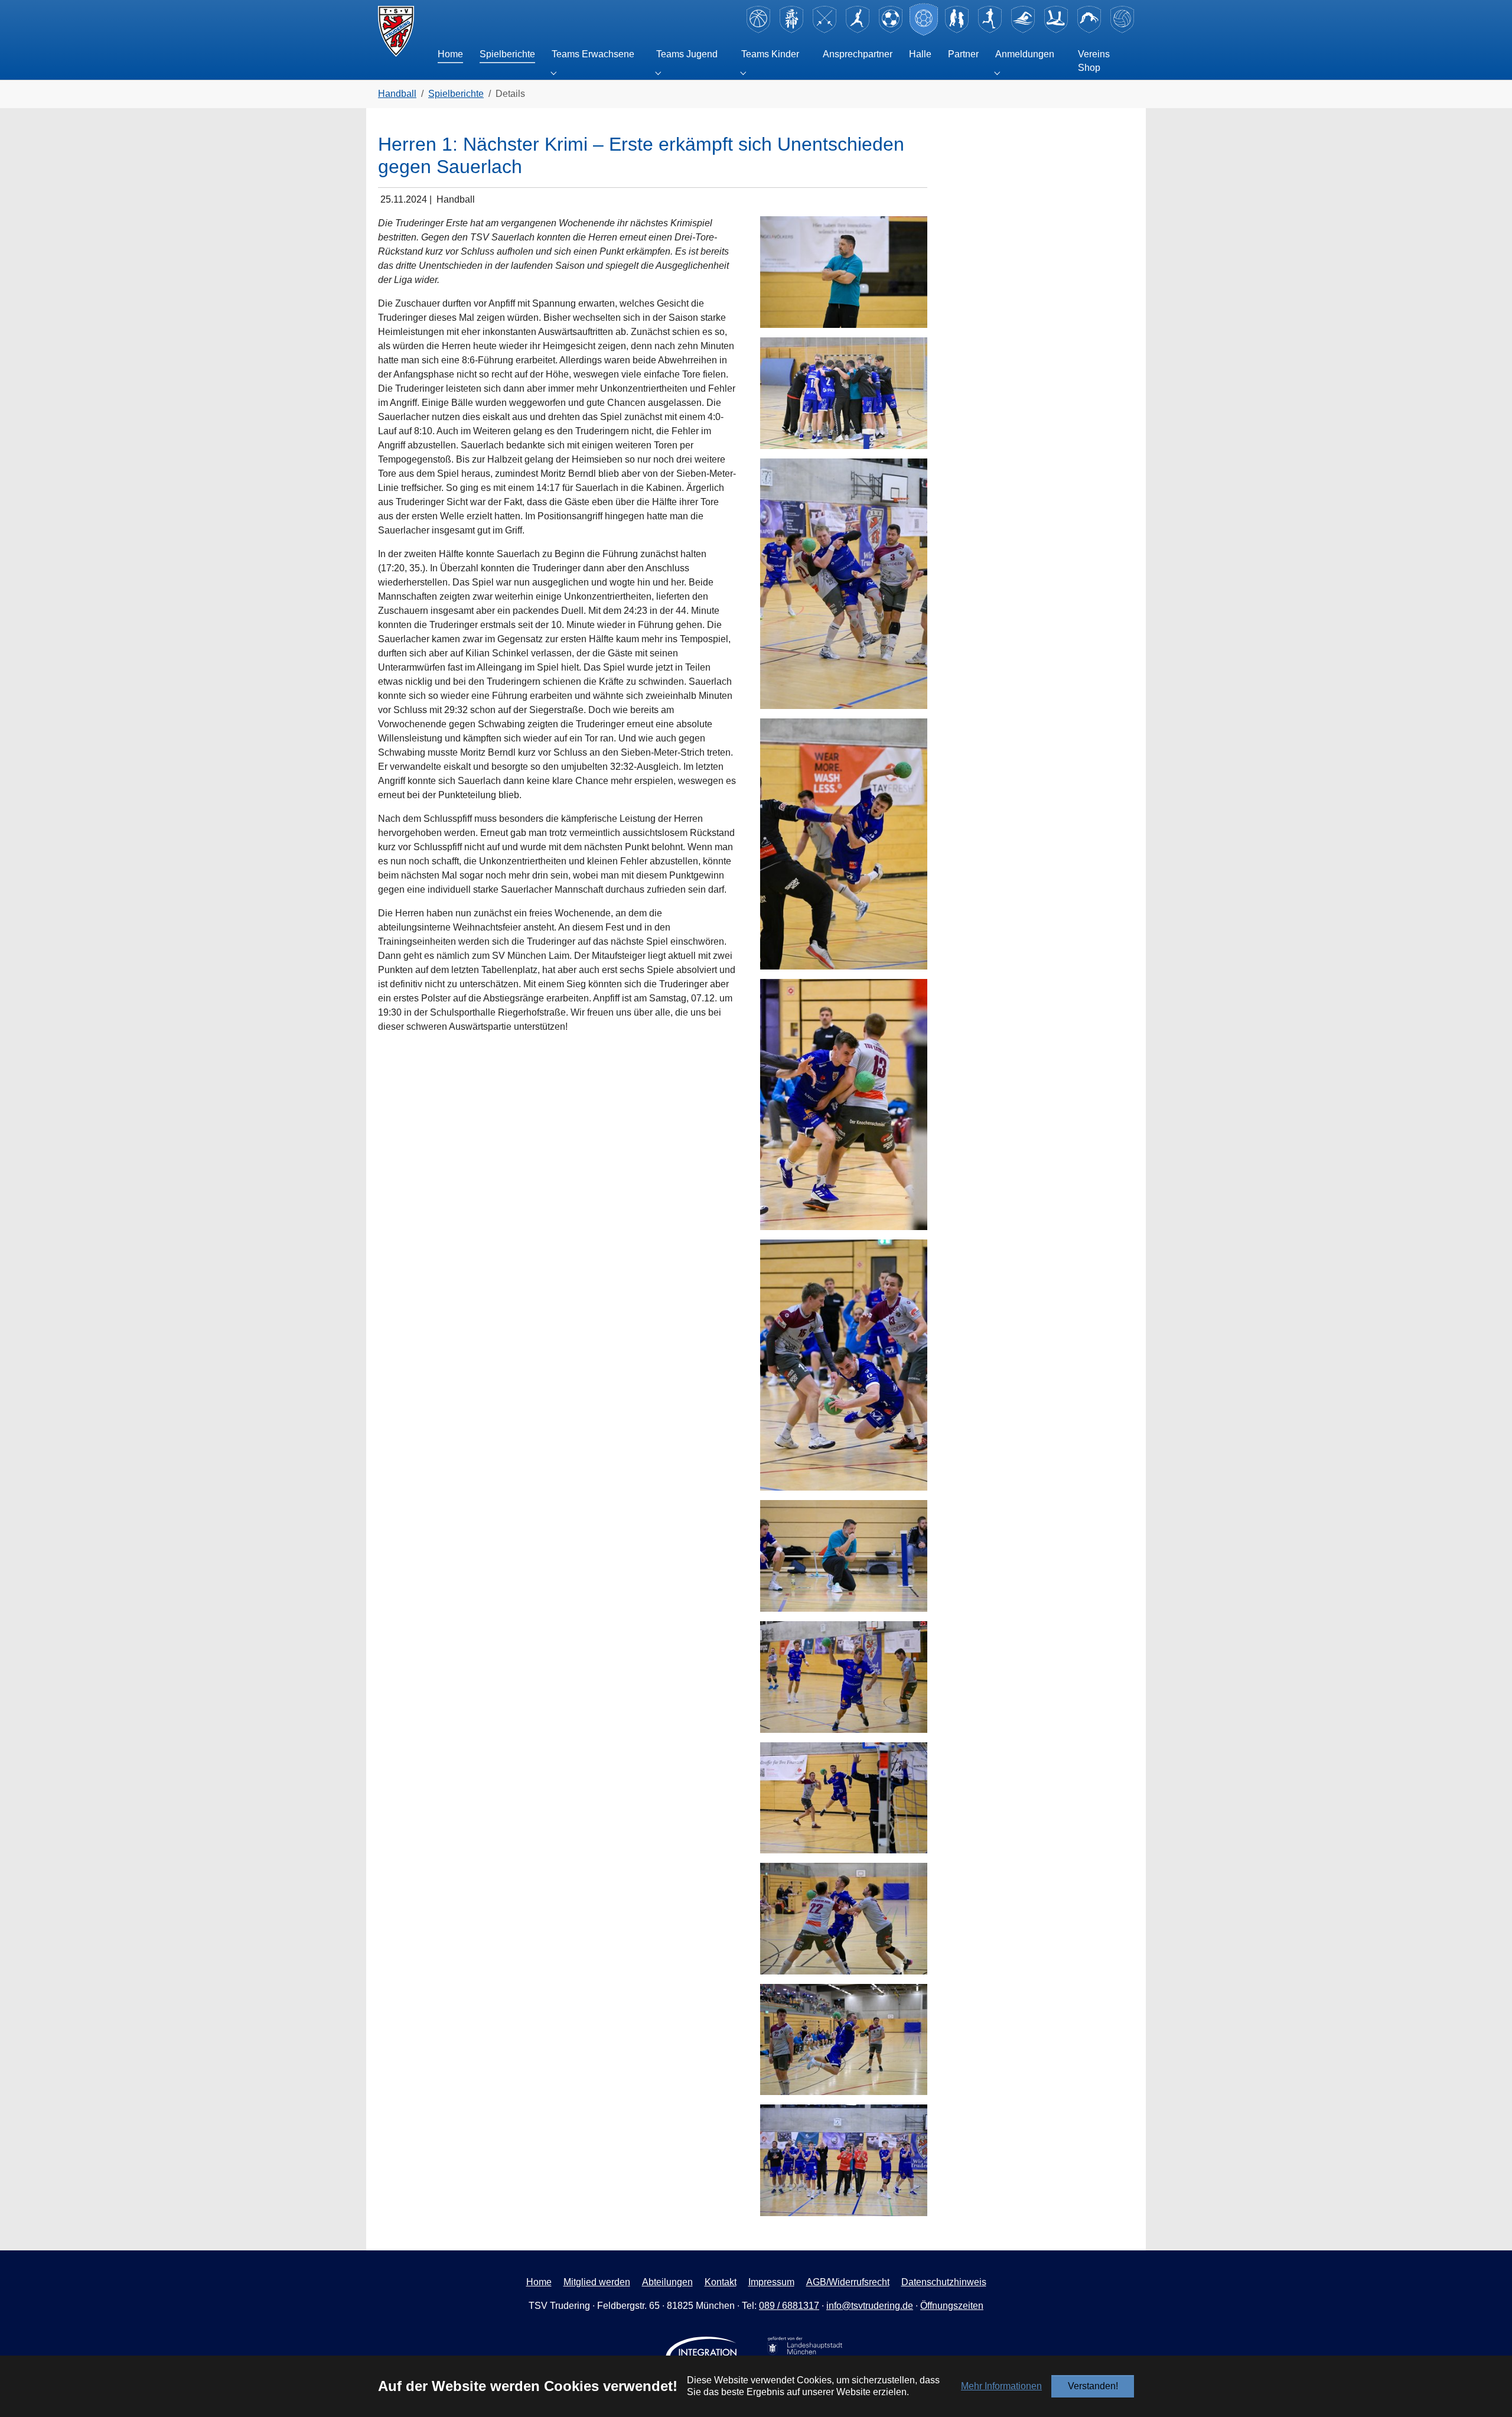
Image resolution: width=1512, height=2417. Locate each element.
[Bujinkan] (791, 31)
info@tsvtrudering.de (870, 2306)
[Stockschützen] (1056, 31)
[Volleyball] (1122, 31)
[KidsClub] (957, 31)
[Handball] (924, 31)
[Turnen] (1089, 31)
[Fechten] (825, 31)
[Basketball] (758, 31)
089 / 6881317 (789, 2306)
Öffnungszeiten (952, 2306)
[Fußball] (891, 31)
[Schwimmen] (1023, 31)
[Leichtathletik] (990, 31)
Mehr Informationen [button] (1001, 2386)
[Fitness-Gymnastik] (858, 31)
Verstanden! (1093, 2386)
